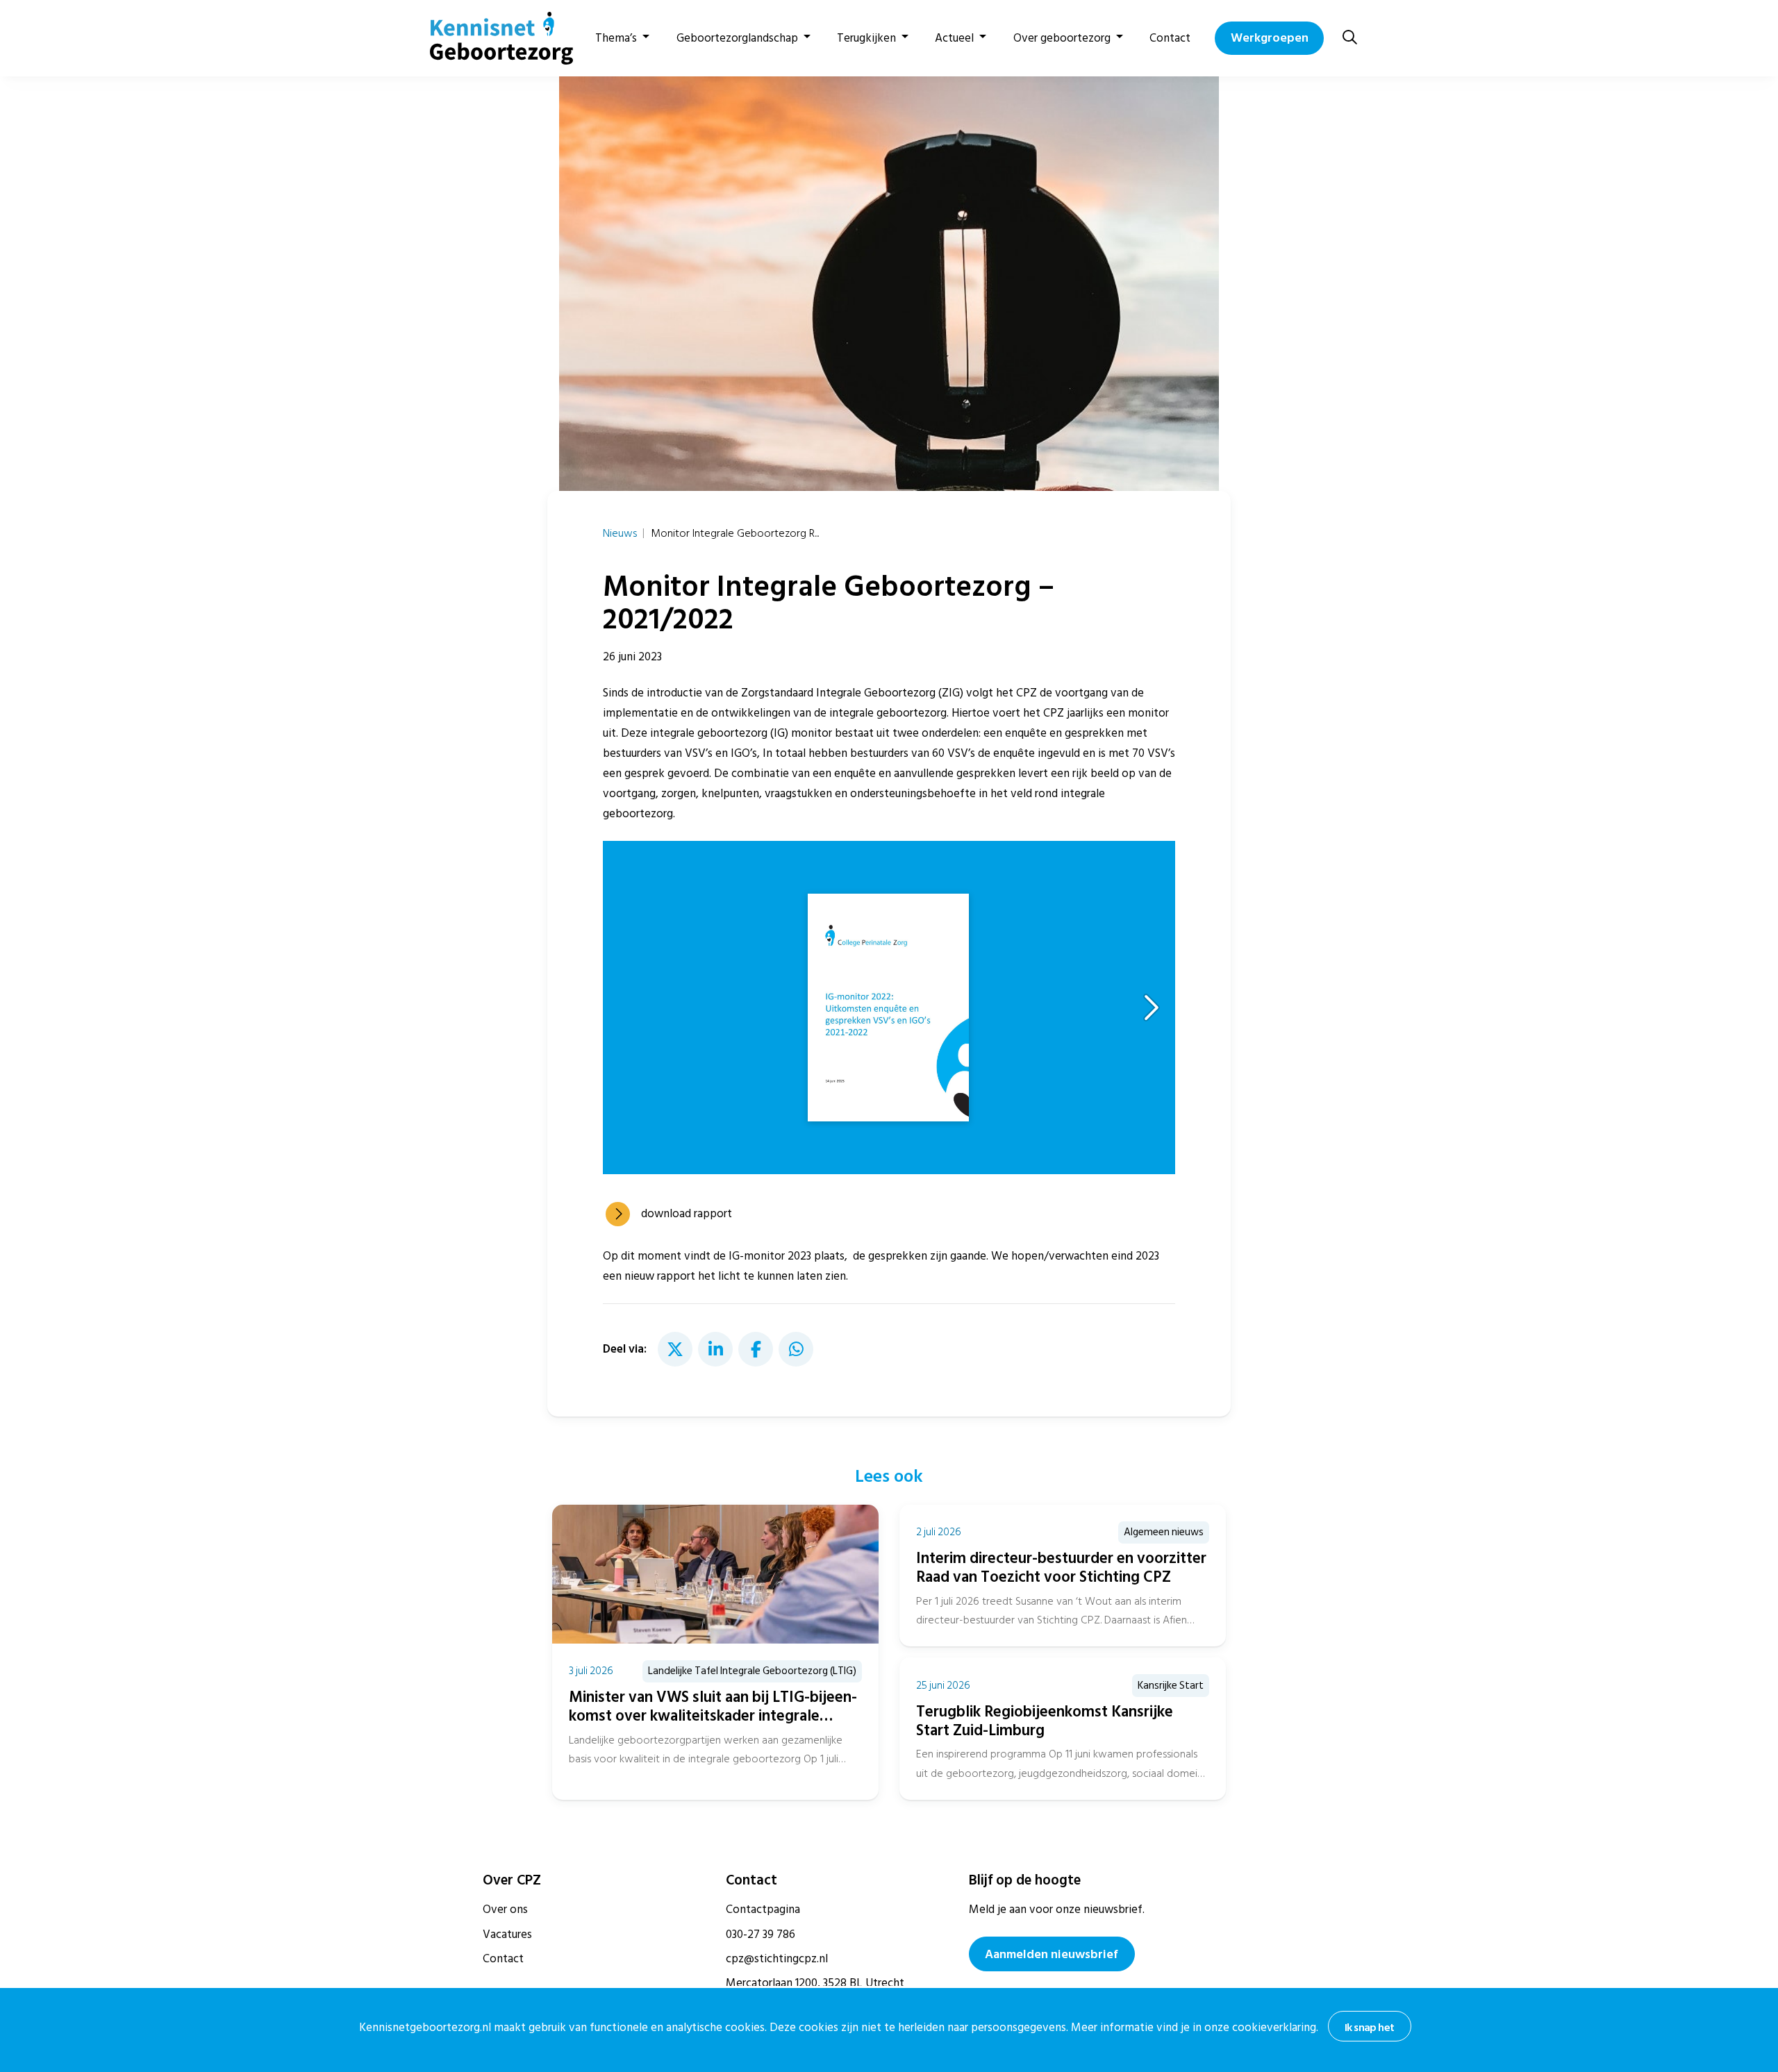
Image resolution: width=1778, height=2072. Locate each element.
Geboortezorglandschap (737, 38)
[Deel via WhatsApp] (796, 1349)
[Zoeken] (1350, 38)
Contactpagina (763, 1910)
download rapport (687, 1214)
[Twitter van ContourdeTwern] (675, 1349)
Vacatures (507, 1935)
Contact (1170, 38)
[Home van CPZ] (493, 38)
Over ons (505, 1910)
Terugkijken (866, 38)
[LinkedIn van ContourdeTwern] (715, 1349)
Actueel (954, 38)
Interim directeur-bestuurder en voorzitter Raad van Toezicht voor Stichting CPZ (1061, 1568)
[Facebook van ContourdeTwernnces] (756, 1349)
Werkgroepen (1270, 38)
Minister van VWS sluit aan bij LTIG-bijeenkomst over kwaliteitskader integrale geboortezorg (713, 1716)
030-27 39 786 (761, 1935)
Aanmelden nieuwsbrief (1052, 1954)
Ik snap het (1369, 2028)
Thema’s (616, 38)
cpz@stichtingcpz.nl (777, 1959)
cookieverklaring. (1275, 2028)
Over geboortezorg (1062, 38)
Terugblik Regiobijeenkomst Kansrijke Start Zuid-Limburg (1045, 1721)
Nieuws (620, 533)
